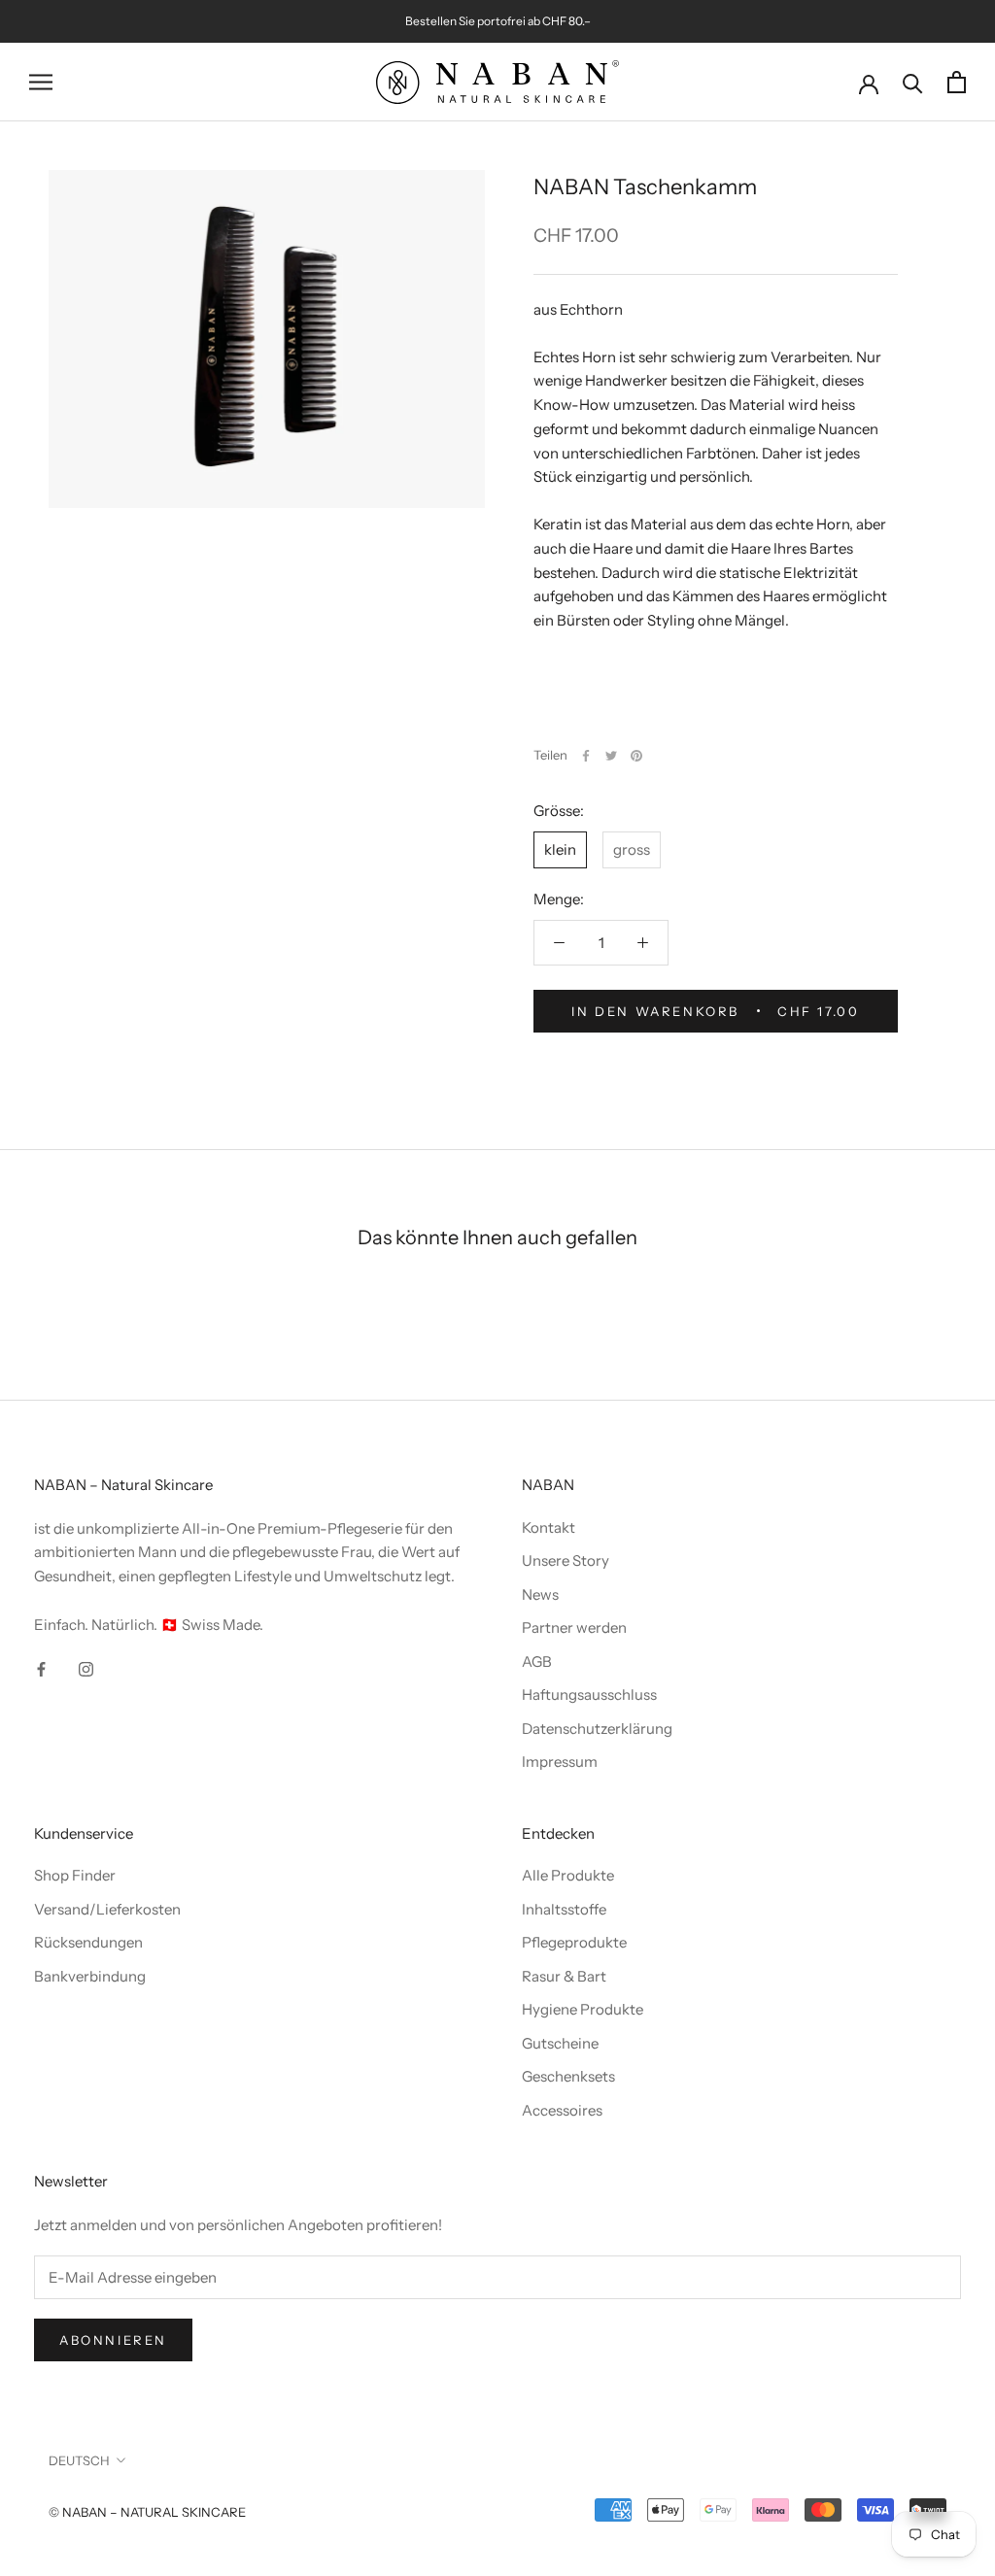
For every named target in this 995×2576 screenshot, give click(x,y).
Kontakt (549, 1527)
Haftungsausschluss (589, 1695)
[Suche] (913, 82)
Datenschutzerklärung (597, 1729)
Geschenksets (568, 2076)
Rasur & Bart (564, 1976)
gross (632, 849)
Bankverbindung (90, 1976)
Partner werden (574, 1627)
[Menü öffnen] (41, 83)
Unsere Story (566, 1560)
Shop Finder (75, 1875)
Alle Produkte (568, 1875)
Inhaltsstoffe (564, 1909)
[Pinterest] (636, 756)
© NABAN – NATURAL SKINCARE (147, 2512)
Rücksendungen (88, 1942)
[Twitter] (611, 756)
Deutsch (79, 2460)
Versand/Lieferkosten (107, 1909)
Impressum (560, 1762)
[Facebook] (586, 756)
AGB (537, 1661)
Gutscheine (560, 2043)
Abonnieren (113, 2340)
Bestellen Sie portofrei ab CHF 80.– (498, 21)
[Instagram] (86, 1668)
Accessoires (562, 2110)
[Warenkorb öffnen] (957, 82)
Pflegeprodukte (574, 1942)
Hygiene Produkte (583, 2009)
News (540, 1594)
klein (560, 849)
